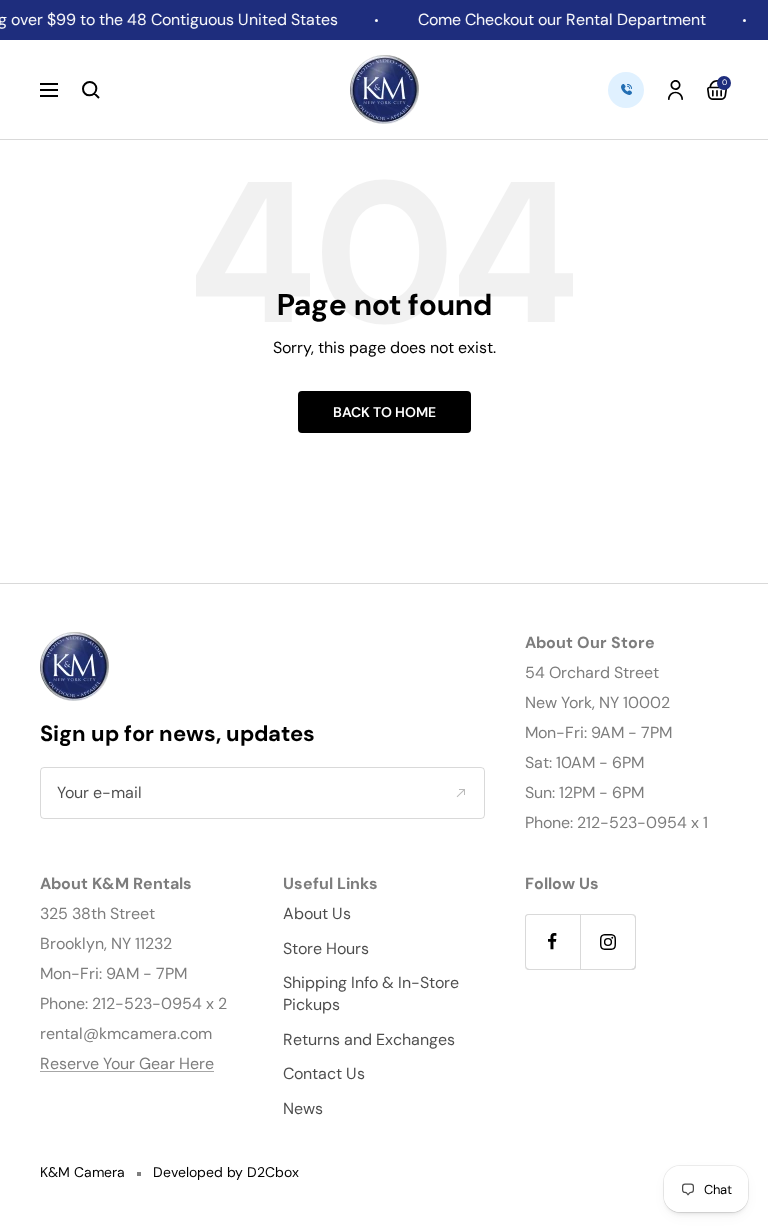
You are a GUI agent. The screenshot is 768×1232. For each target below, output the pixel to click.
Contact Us (324, 1073)
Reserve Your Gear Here (127, 1063)
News (303, 1108)
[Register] (460, 793)
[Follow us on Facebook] (552, 941)
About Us (317, 913)
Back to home (384, 412)
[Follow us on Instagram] (607, 941)
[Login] (675, 90)
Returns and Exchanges (369, 1039)
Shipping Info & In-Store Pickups (371, 993)
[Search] (91, 90)
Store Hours (326, 948)
